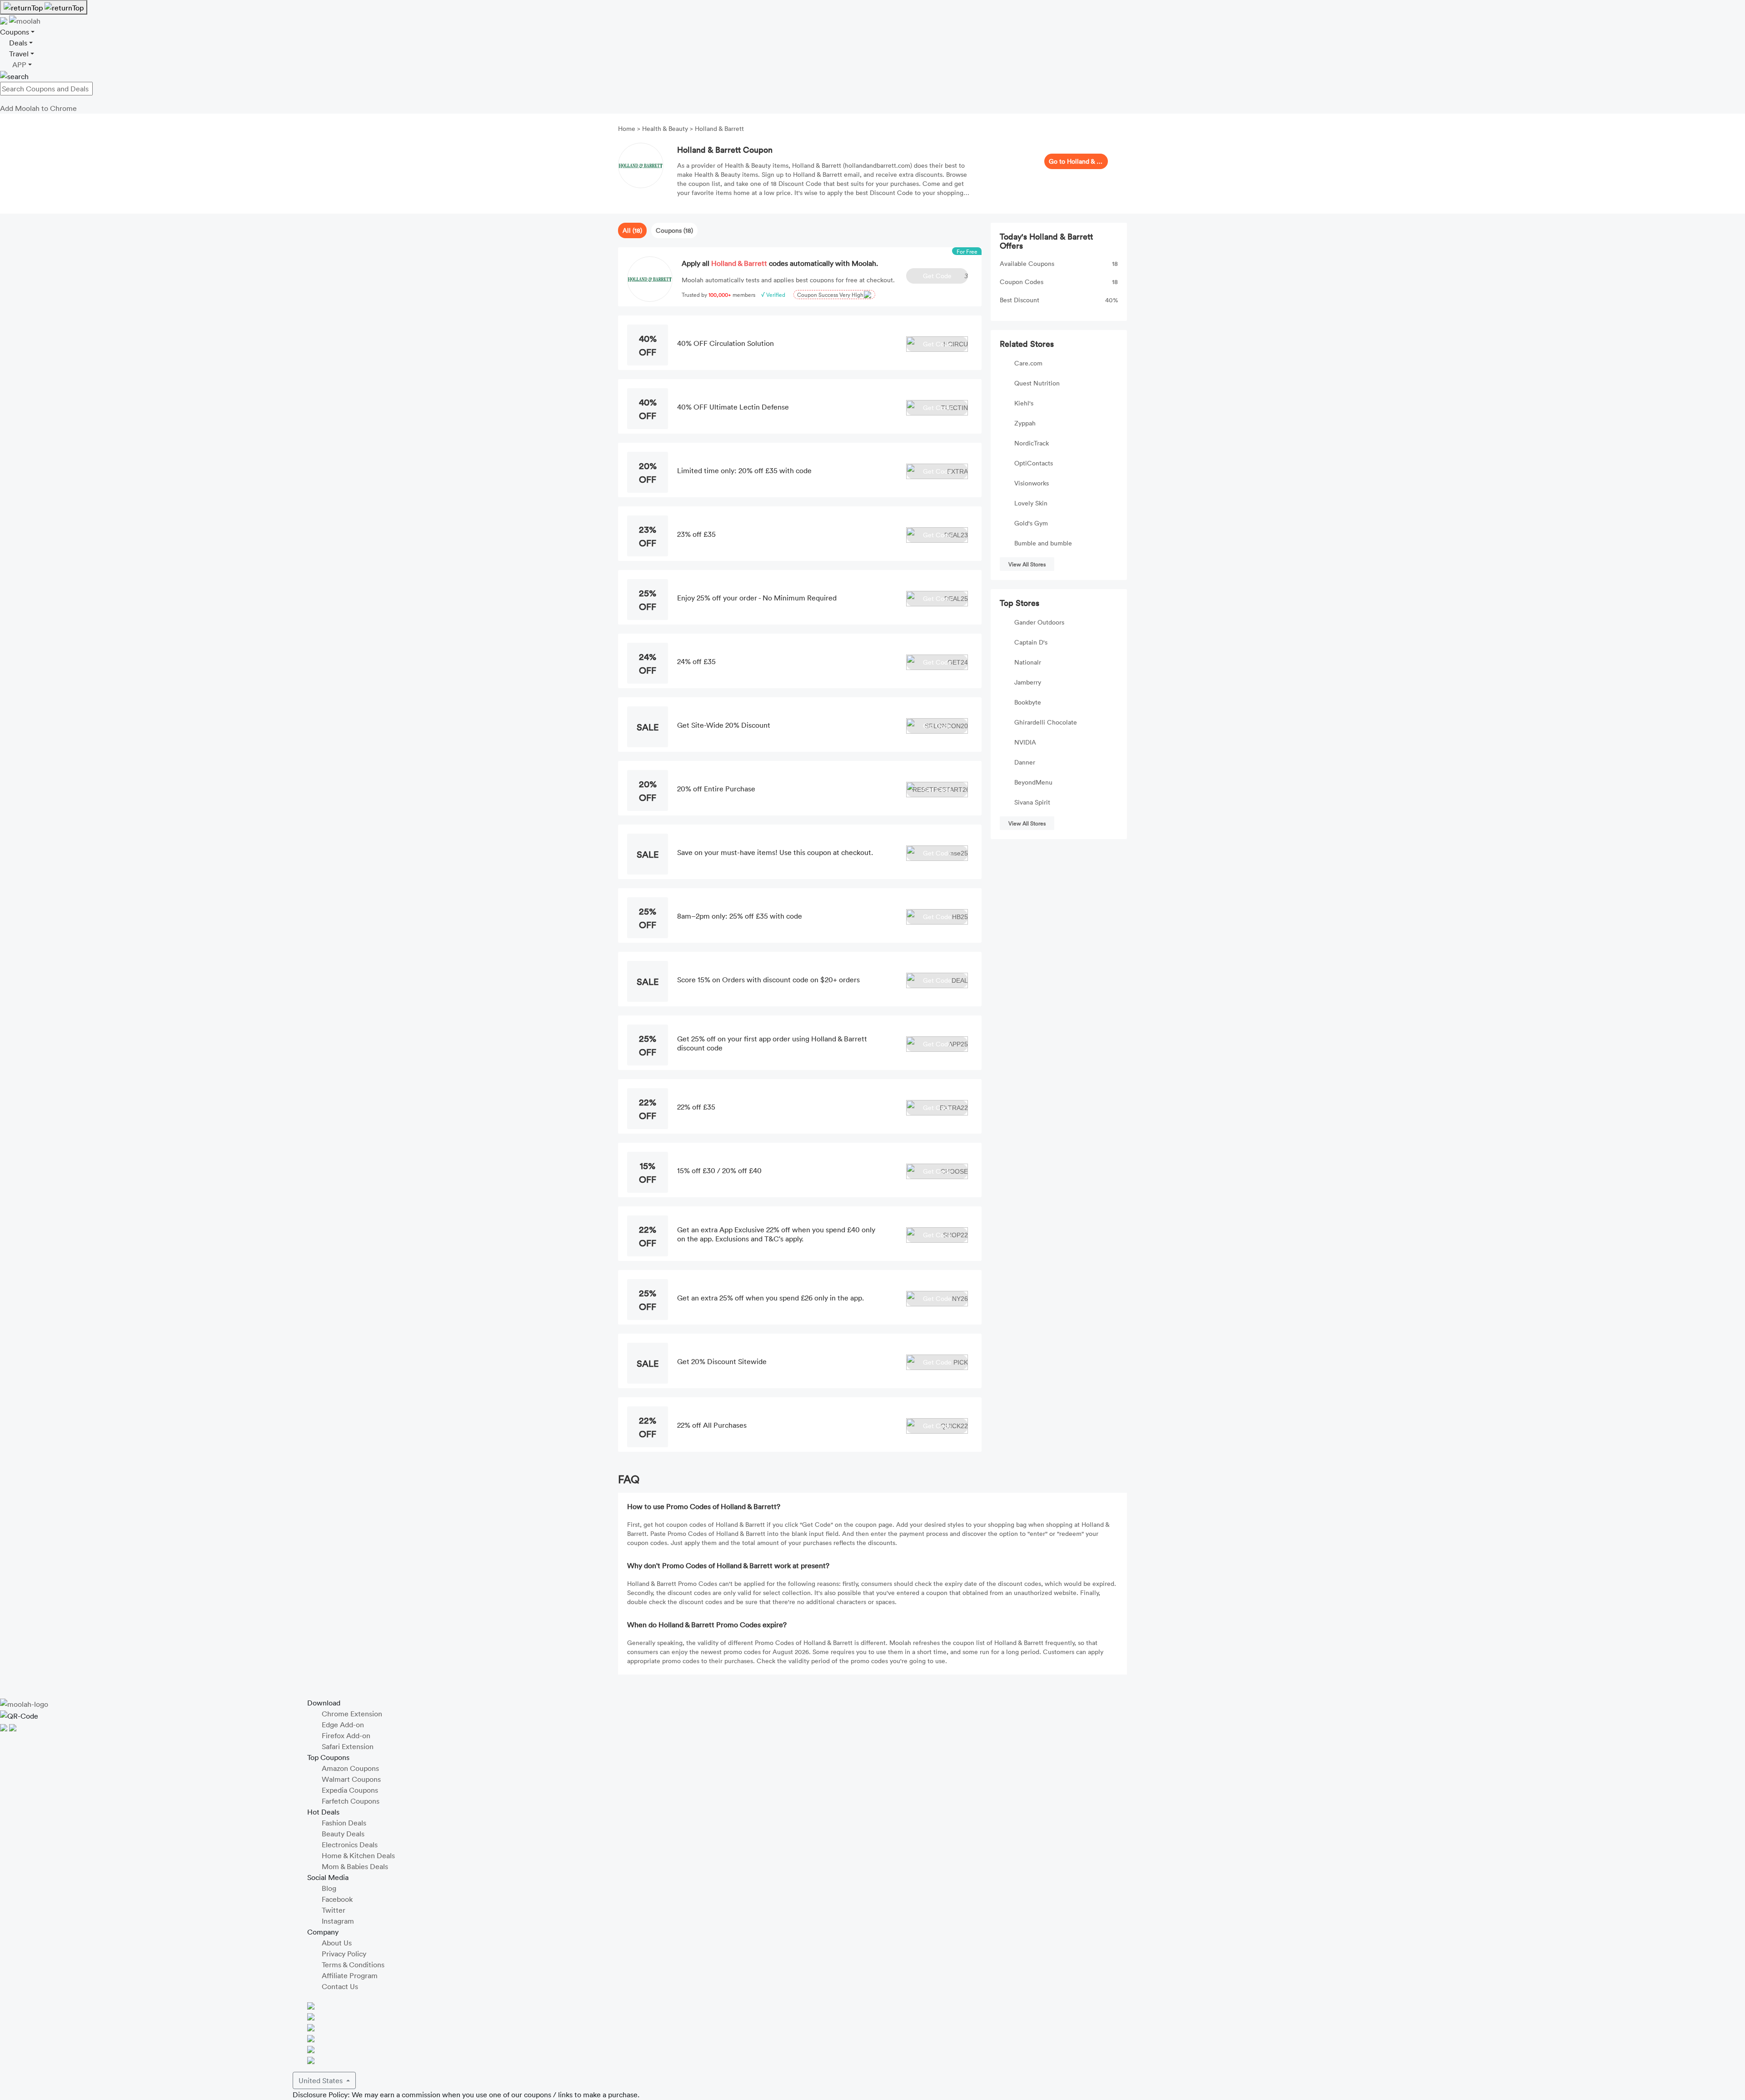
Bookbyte (1028, 702)
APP (19, 65)
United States (322, 2080)
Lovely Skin (1031, 503)
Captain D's (1031, 642)
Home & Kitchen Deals (358, 1855)
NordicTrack (1032, 443)
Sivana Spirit (1032, 802)
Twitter (334, 1910)
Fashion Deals (344, 1823)
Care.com (1028, 363)
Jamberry (1028, 682)
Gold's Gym (1031, 523)
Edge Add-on (343, 1725)
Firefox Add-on (346, 1735)
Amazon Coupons (350, 1768)
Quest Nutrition (1037, 383)
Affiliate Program (350, 1975)
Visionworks (1032, 483)
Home (628, 128)
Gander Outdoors (1039, 622)
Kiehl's (1024, 403)
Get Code (945, 276)
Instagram (338, 1921)
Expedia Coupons (350, 1790)
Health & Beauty (665, 128)
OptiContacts (1034, 463)
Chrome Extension (352, 1714)
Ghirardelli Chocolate (1046, 722)
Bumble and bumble (1043, 543)
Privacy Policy (344, 1954)
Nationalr (1028, 662)
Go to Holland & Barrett (1076, 161)
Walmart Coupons (351, 1779)
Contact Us (340, 1986)
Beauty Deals (343, 1834)
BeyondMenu (1033, 782)
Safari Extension (348, 1746)
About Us (337, 1943)
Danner (1025, 762)
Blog (329, 1888)
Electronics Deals (350, 1845)
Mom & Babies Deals (355, 1866)
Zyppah (1025, 423)
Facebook (337, 1899)
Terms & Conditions (353, 1965)
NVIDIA (1025, 742)
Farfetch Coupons (351, 1801)
